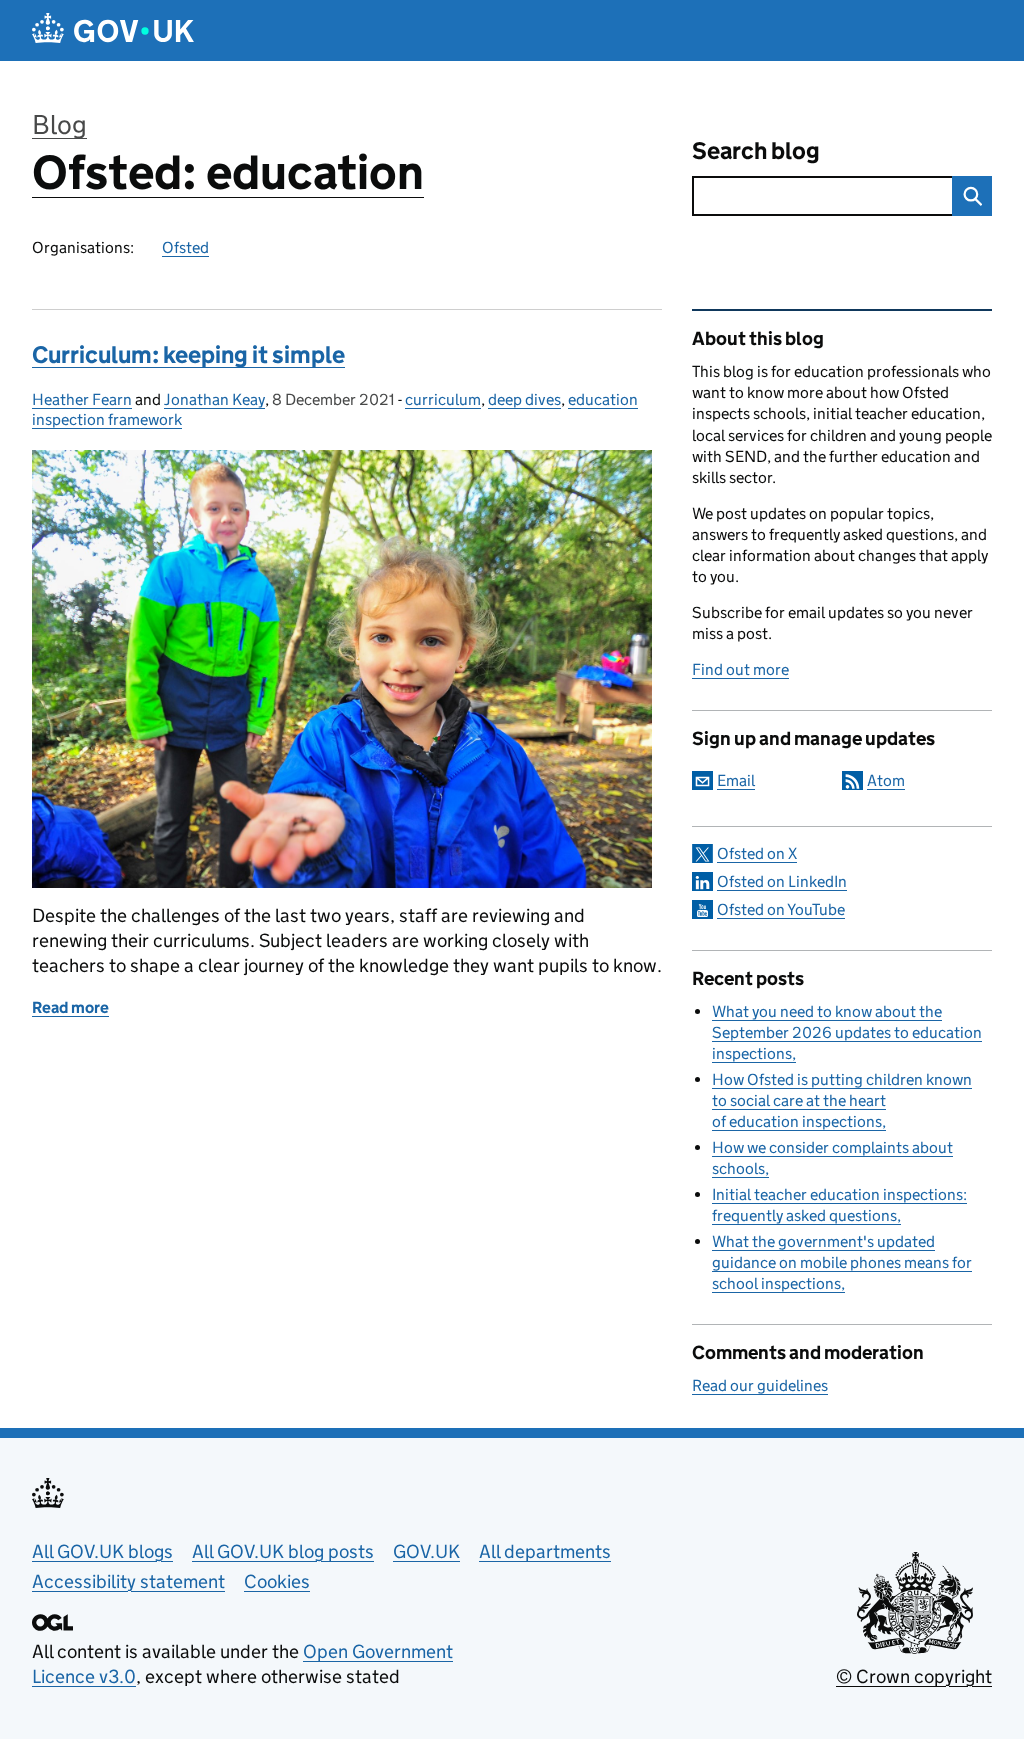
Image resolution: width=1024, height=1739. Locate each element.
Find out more (740, 669)
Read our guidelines (760, 1385)
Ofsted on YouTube (781, 909)
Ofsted (185, 247)
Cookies (277, 1581)
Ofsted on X (757, 853)
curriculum (443, 399)
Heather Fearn (82, 399)
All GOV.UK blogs (102, 1551)
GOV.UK (426, 1551)
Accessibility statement (128, 1581)
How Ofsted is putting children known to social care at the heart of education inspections (842, 1100)
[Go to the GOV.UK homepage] (113, 30)
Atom (886, 780)
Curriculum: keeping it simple (188, 354)
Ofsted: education (228, 172)
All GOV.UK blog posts (283, 1551)
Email (736, 780)
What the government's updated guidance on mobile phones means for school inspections (842, 1262)
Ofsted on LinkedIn (782, 881)
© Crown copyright (914, 1676)
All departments (545, 1551)
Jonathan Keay (214, 399)
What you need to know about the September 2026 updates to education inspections (847, 1032)
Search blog (756, 150)
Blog (59, 124)
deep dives (524, 399)
